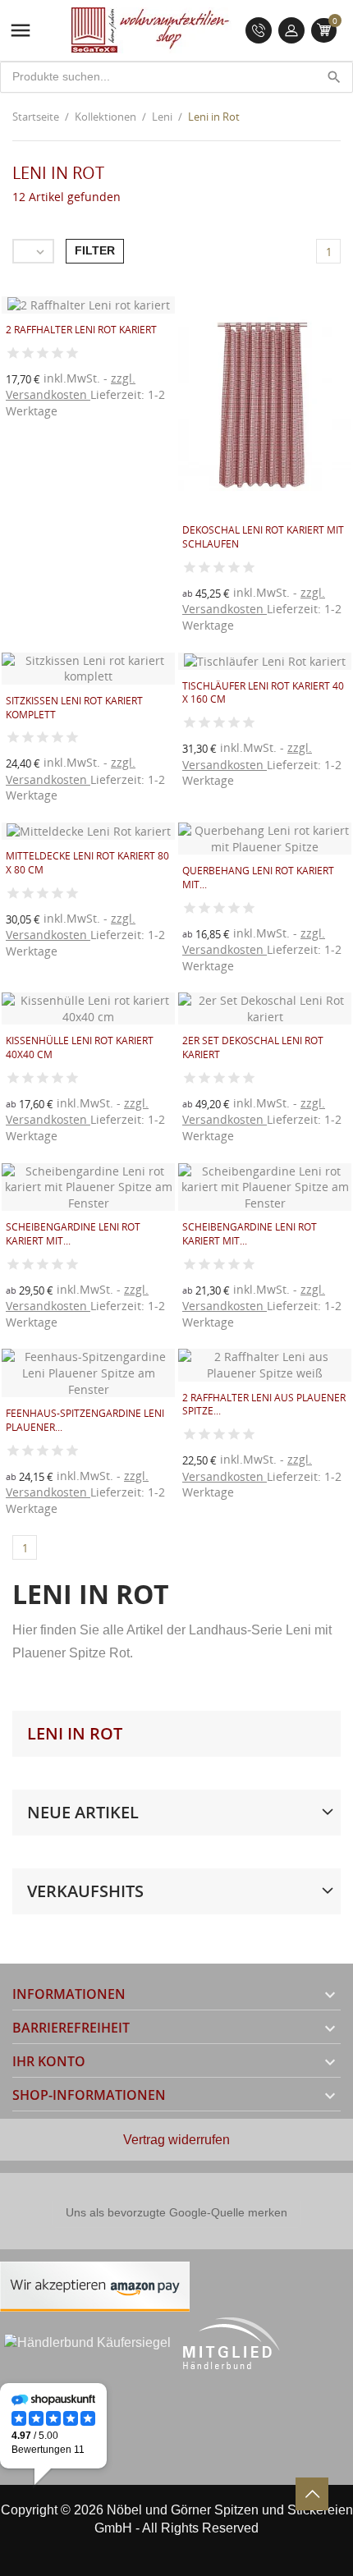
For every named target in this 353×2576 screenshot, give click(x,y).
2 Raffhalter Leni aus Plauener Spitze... (264, 1405)
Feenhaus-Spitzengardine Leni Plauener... (85, 1420)
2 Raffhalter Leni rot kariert (81, 330)
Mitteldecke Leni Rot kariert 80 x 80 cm (87, 863)
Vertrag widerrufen (176, 2140)
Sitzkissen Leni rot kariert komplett (74, 708)
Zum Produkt (219, 638)
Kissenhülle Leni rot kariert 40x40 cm (80, 1047)
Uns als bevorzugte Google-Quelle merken (176, 2212)
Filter (95, 250)
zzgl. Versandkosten (71, 386)
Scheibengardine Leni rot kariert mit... (73, 1234)
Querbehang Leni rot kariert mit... (258, 878)
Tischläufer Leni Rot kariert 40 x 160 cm (263, 693)
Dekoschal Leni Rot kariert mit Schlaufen (263, 537)
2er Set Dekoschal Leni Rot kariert (253, 1047)
